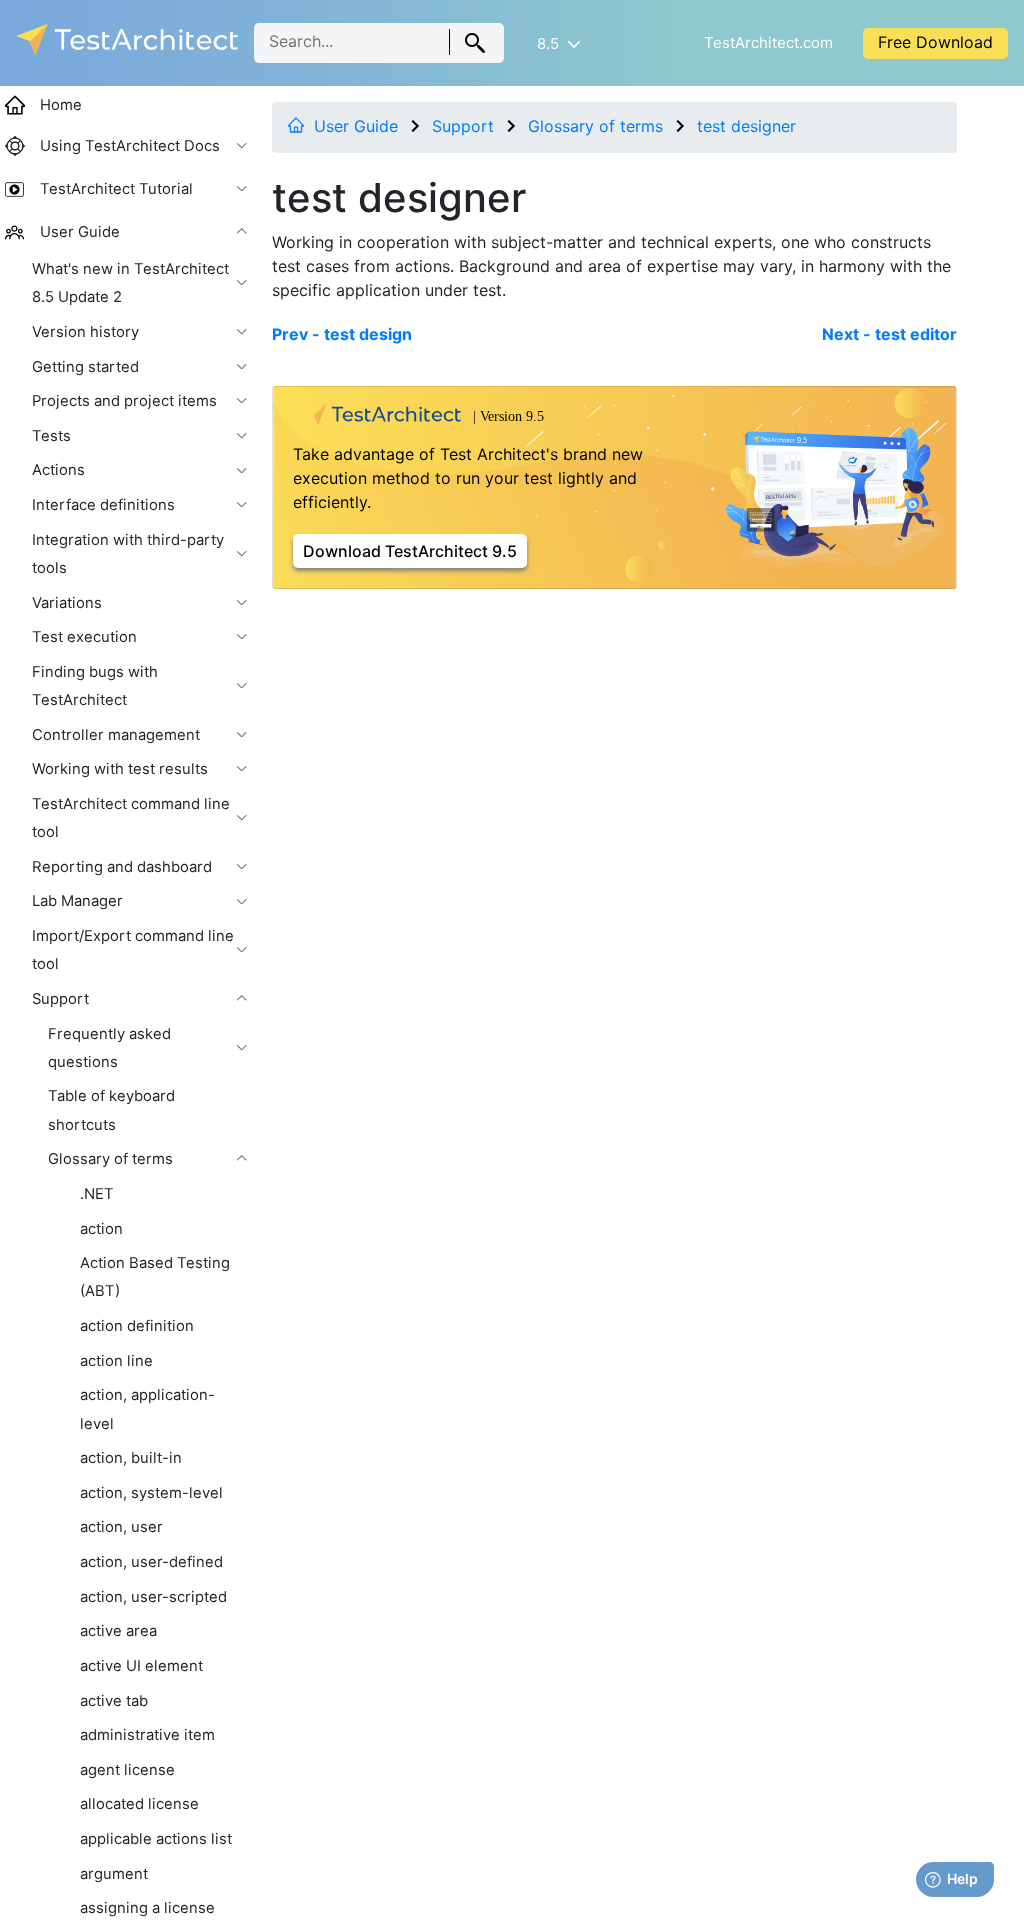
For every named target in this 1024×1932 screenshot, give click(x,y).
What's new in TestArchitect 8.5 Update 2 (130, 283)
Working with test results (120, 769)
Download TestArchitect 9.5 (410, 551)
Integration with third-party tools (128, 554)
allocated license (139, 1804)
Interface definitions (103, 505)
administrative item (147, 1735)
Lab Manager (77, 901)
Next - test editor (889, 334)
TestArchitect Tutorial (116, 189)
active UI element (141, 1666)
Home (61, 105)
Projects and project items (124, 401)
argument (114, 1874)
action (101, 1229)
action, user (121, 1527)
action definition (137, 1326)
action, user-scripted (153, 1597)
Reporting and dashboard (122, 867)
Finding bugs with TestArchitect (95, 686)
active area (118, 1631)
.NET (97, 1194)
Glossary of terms (595, 126)
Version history (85, 332)
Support (463, 126)
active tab (114, 1701)
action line (116, 1361)
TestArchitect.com (768, 42)
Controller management (116, 735)
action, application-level (147, 1409)
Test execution (84, 637)
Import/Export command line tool (133, 950)
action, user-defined (151, 1562)
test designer (746, 126)
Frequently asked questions (109, 1048)
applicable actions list (156, 1839)
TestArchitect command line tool (131, 818)
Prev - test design (342, 334)
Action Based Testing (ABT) (155, 1277)
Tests (51, 436)
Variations (67, 603)
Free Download (935, 42)
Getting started (85, 367)
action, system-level (151, 1493)
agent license (127, 1770)
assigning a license (147, 1908)
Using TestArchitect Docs (130, 146)
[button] (558, 43)
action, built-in (131, 1458)
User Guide (356, 126)
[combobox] (379, 43)
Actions (58, 470)
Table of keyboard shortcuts (111, 1110)
